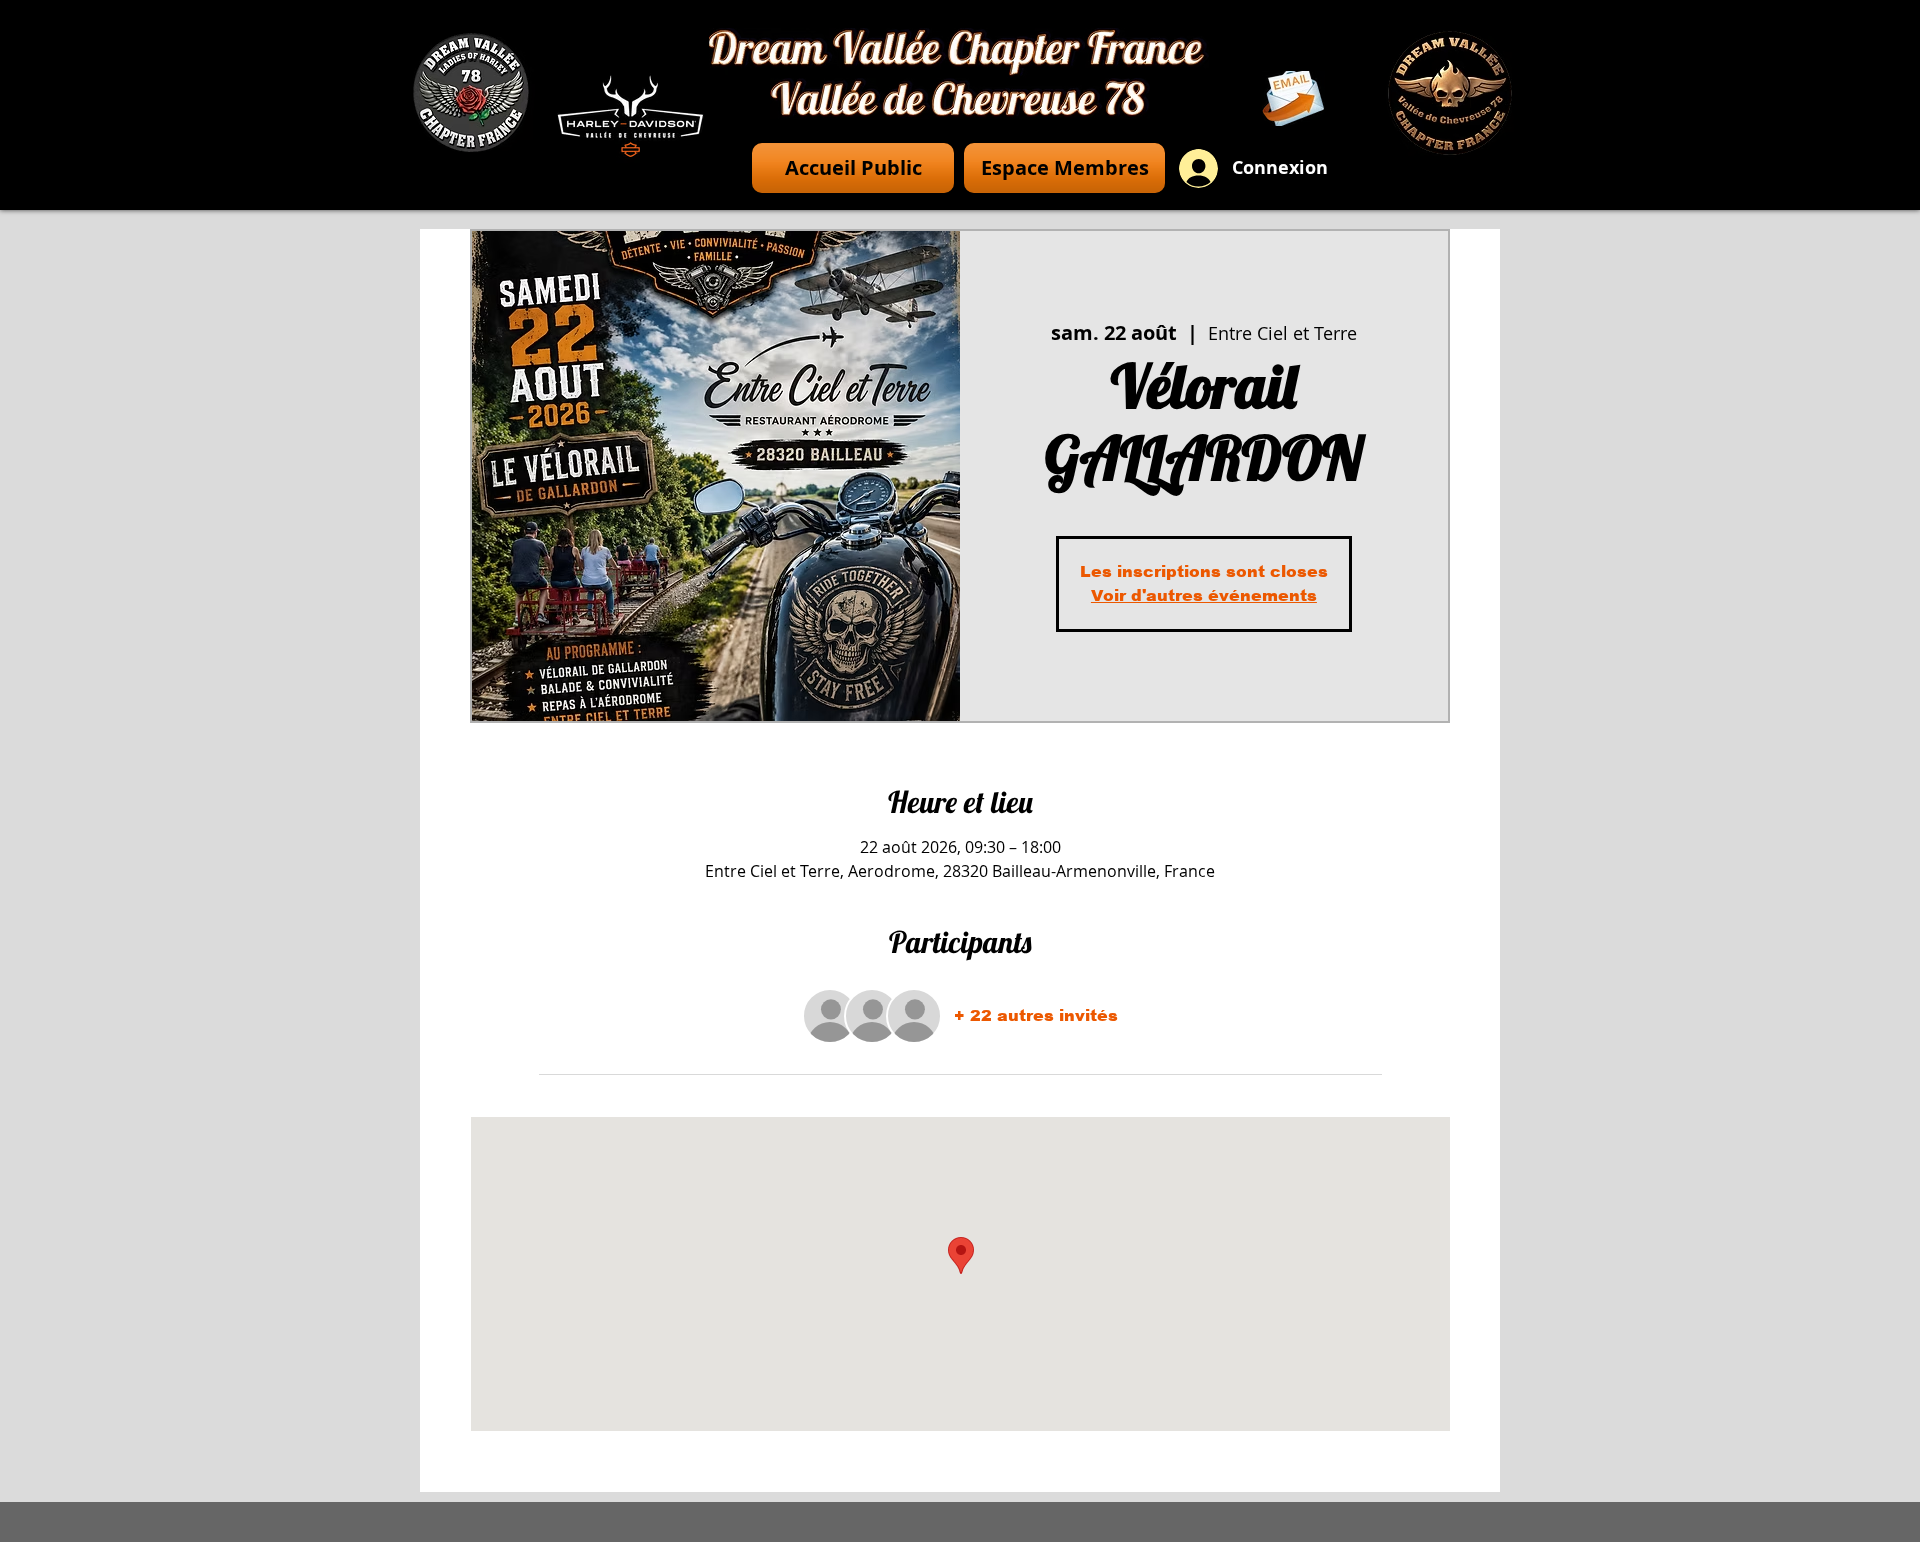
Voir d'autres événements (1204, 595)
